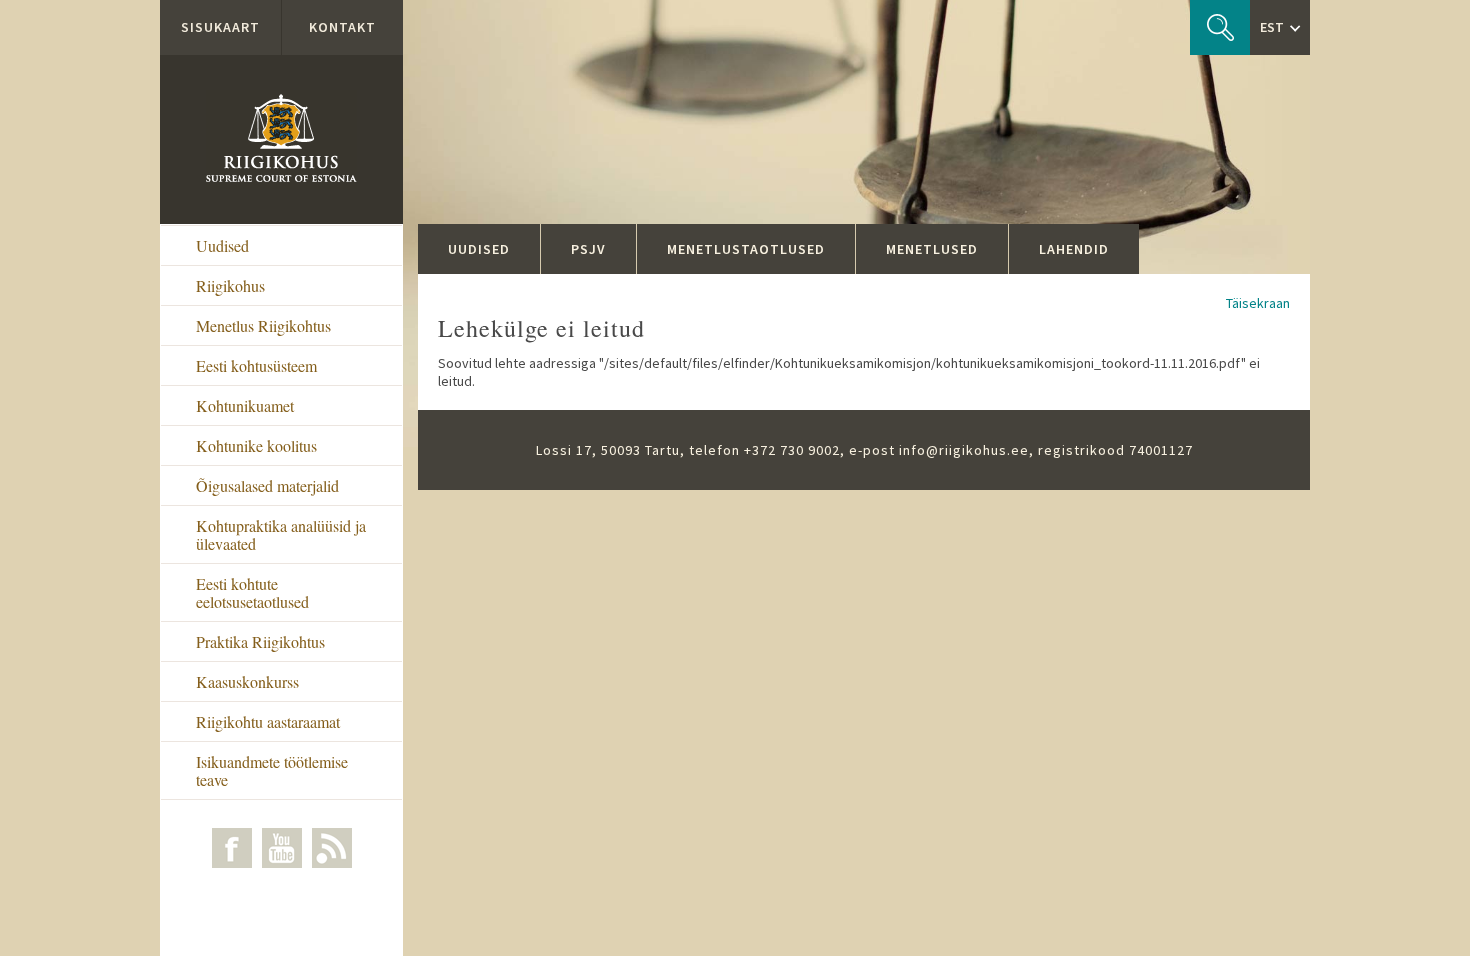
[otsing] (1220, 27)
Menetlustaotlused (746, 249)
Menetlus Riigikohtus (263, 325)
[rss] (332, 848)
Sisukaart (220, 27)
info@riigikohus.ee (964, 450)
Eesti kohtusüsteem (256, 365)
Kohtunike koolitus (256, 445)
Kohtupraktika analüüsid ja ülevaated (281, 534)
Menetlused (932, 249)
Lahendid (1074, 249)
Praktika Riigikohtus (260, 641)
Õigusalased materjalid (267, 485)
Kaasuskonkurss (247, 681)
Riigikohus (230, 285)
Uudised (222, 245)
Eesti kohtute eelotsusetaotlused (252, 592)
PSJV (588, 249)
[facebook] (232, 848)
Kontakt (342, 27)
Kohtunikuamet (245, 405)
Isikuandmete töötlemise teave (272, 770)
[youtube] (282, 848)
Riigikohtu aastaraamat (268, 721)
